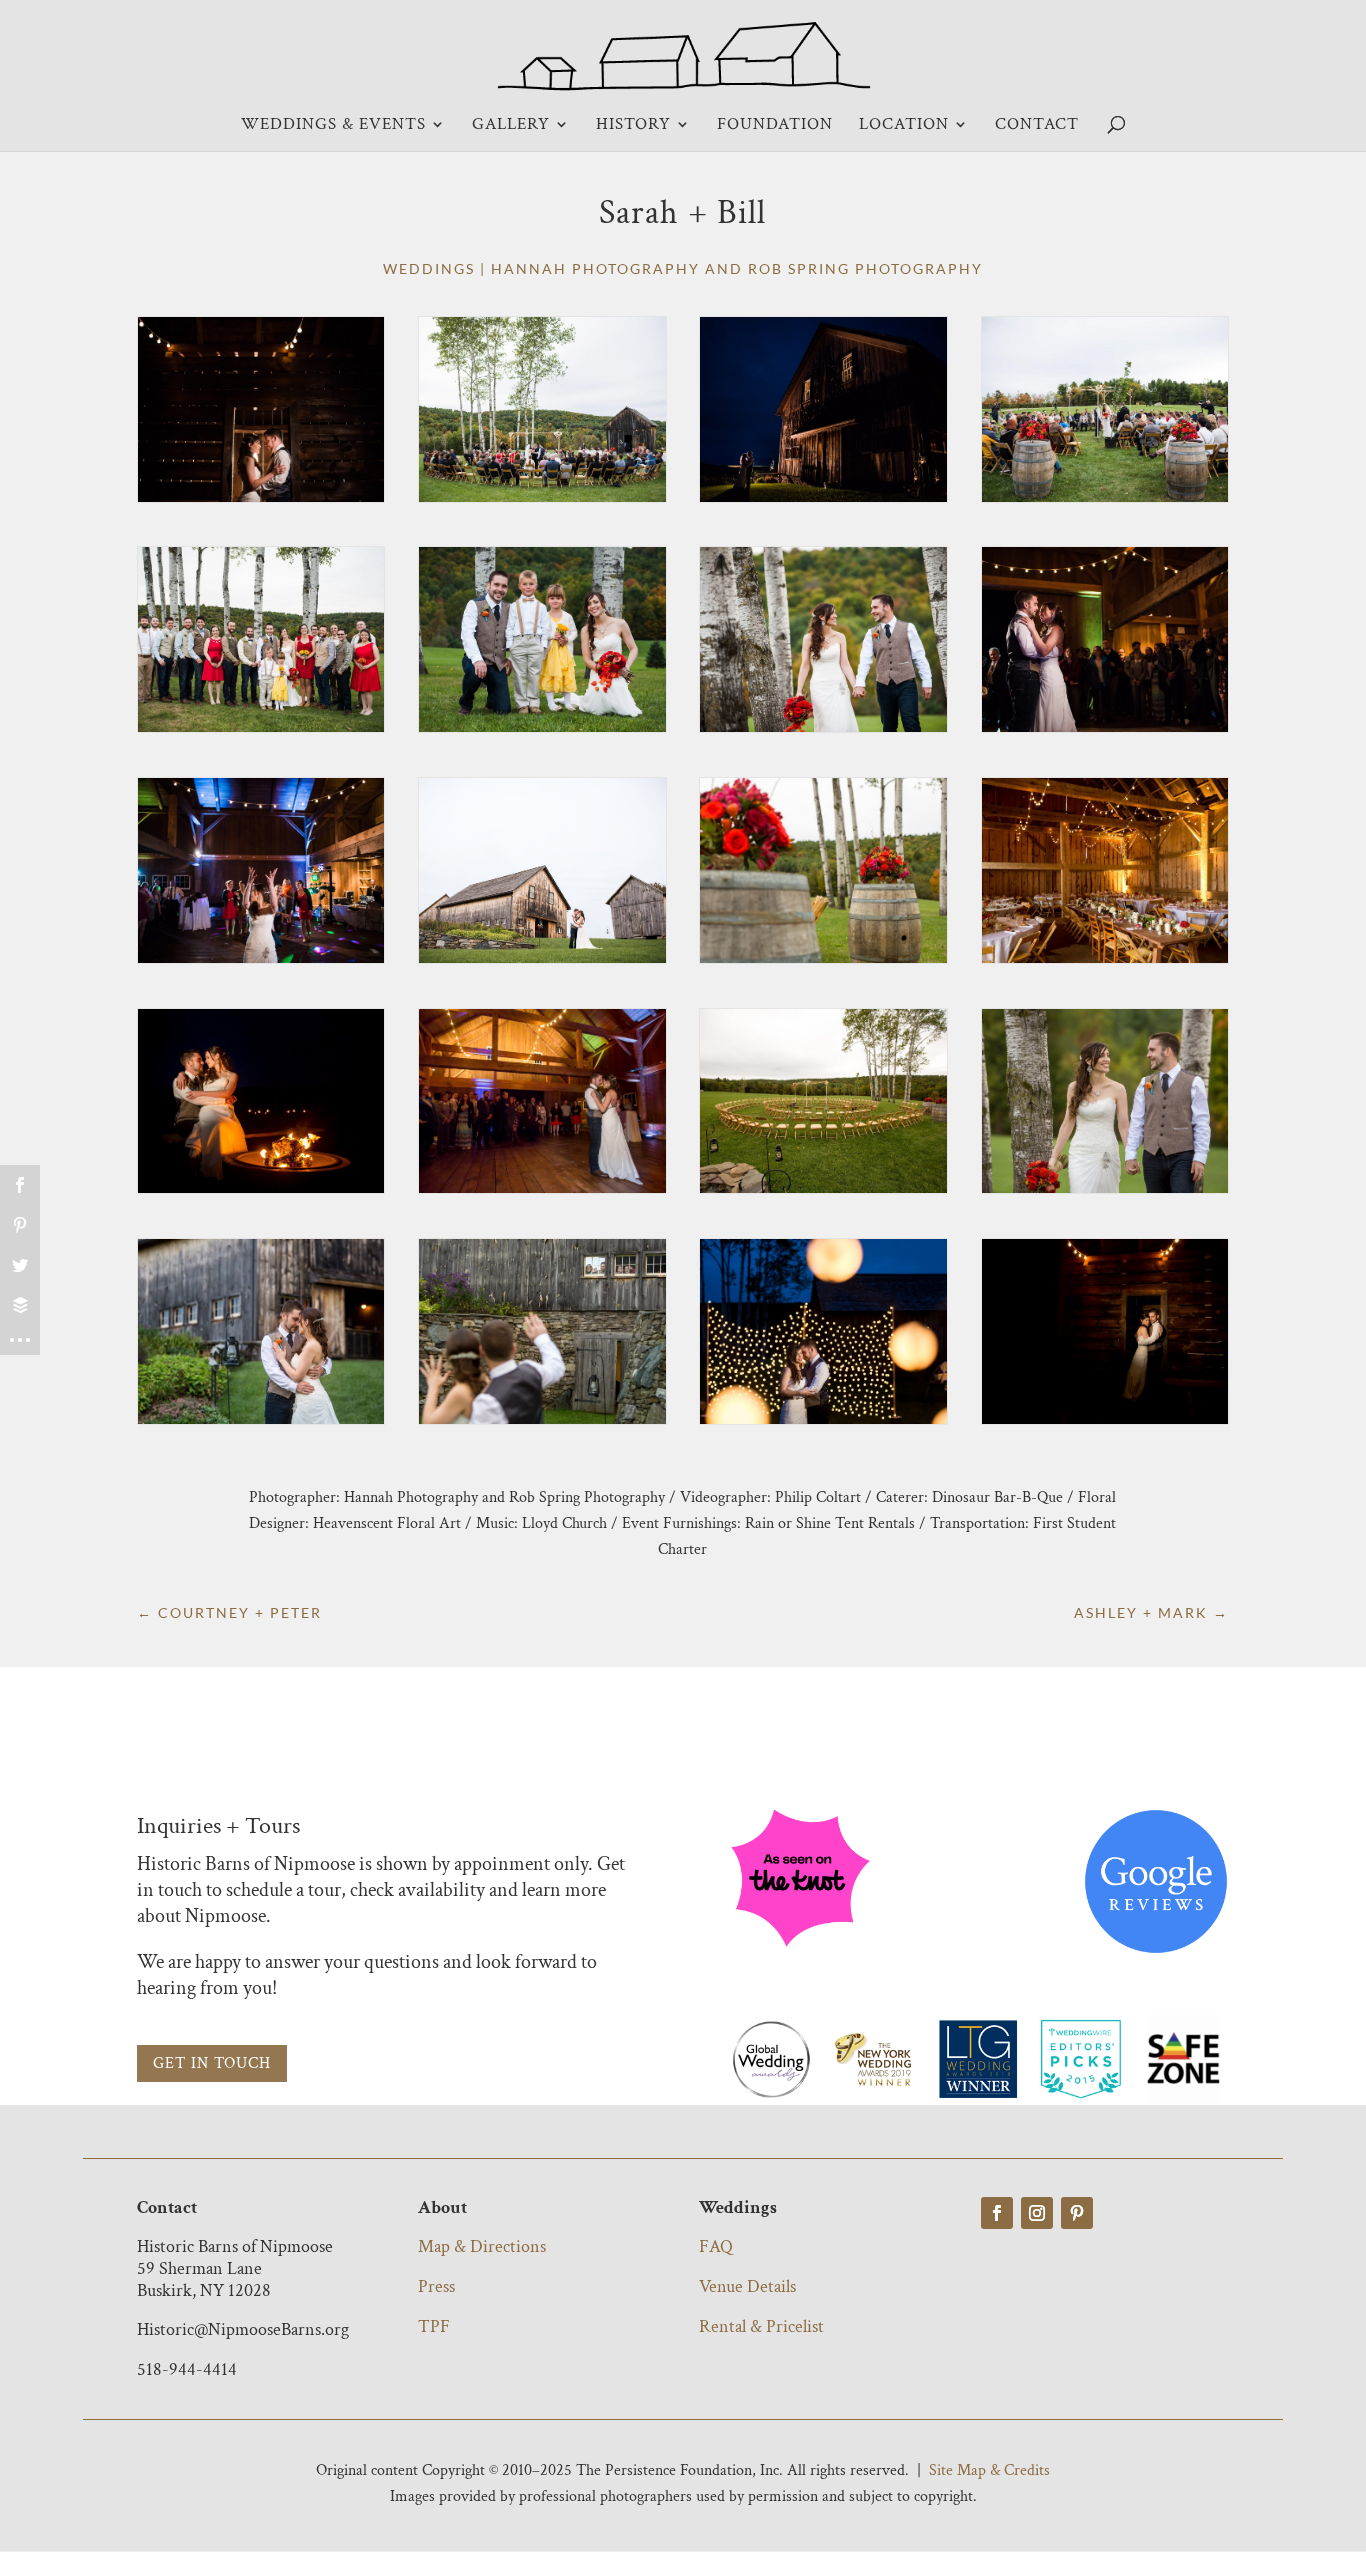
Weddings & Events (333, 126)
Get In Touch (212, 2063)
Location (904, 126)
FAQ (716, 2246)
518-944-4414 (187, 2369)
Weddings (429, 268)
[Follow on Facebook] (997, 2213)
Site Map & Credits (989, 2470)
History (633, 126)
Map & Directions (482, 2246)
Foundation (775, 126)
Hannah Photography (595, 268)
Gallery (511, 126)
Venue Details (747, 2286)
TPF (434, 2326)
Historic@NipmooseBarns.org (243, 2329)
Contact (1037, 126)
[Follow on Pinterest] (1077, 2213)
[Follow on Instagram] (1037, 2213)
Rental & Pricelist (761, 2326)
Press (436, 2286)
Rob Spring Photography (865, 268)
